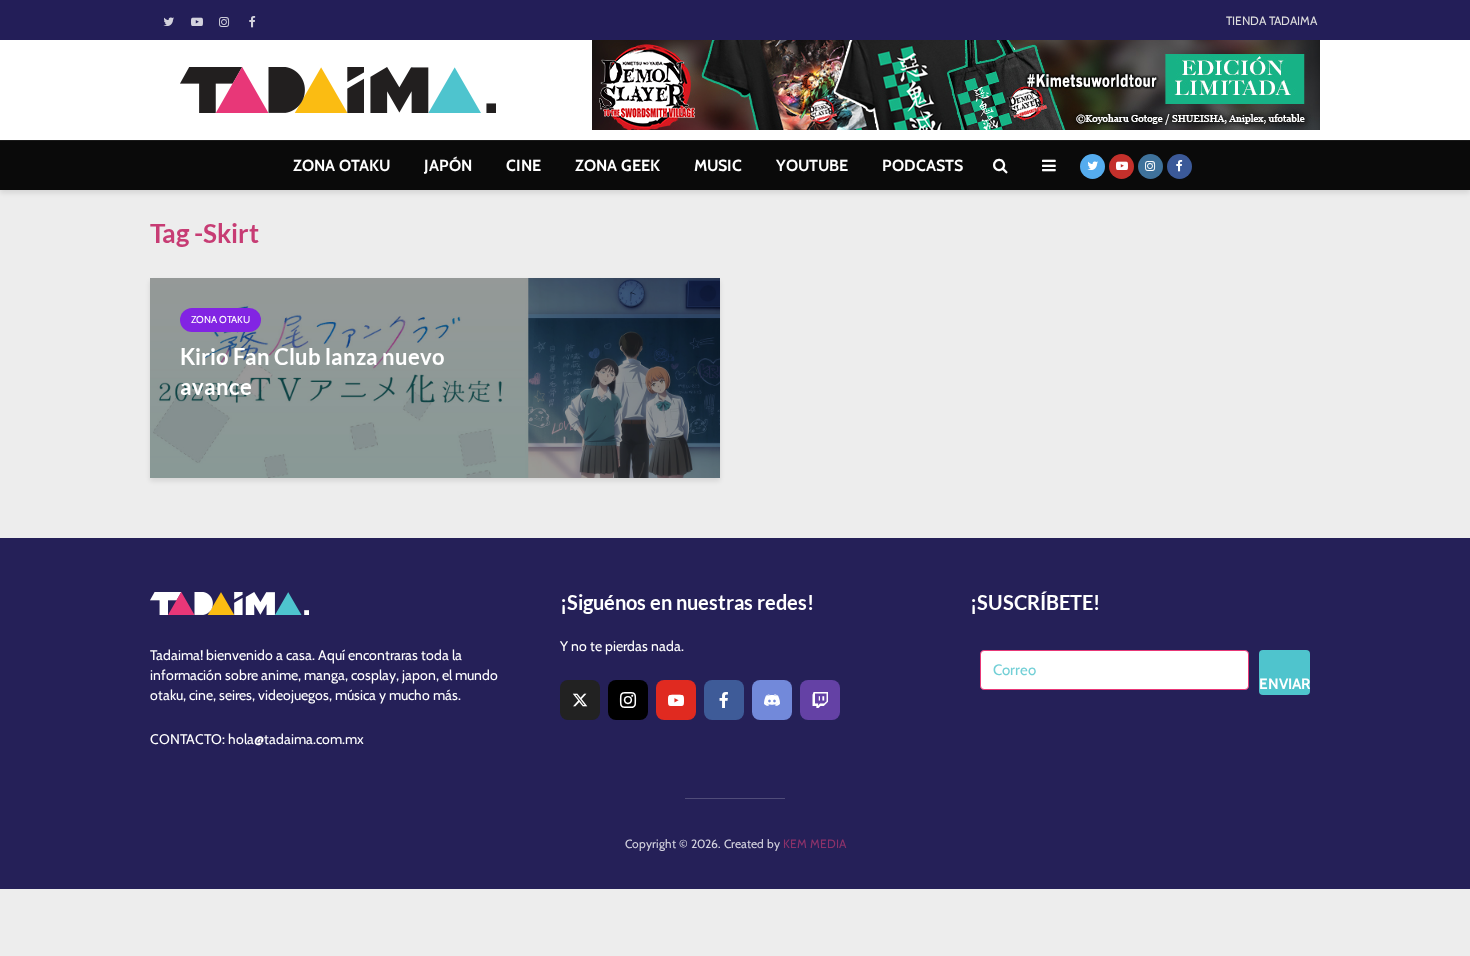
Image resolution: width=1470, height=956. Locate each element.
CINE (523, 165)
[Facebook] (724, 700)
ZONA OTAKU (341, 165)
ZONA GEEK (617, 165)
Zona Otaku (220, 319)
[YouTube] (676, 700)
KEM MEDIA (814, 843)
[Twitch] (820, 700)
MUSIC (718, 165)
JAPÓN (448, 165)
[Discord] (772, 700)
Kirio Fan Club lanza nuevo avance (312, 371)
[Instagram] (628, 700)
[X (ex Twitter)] (580, 700)
